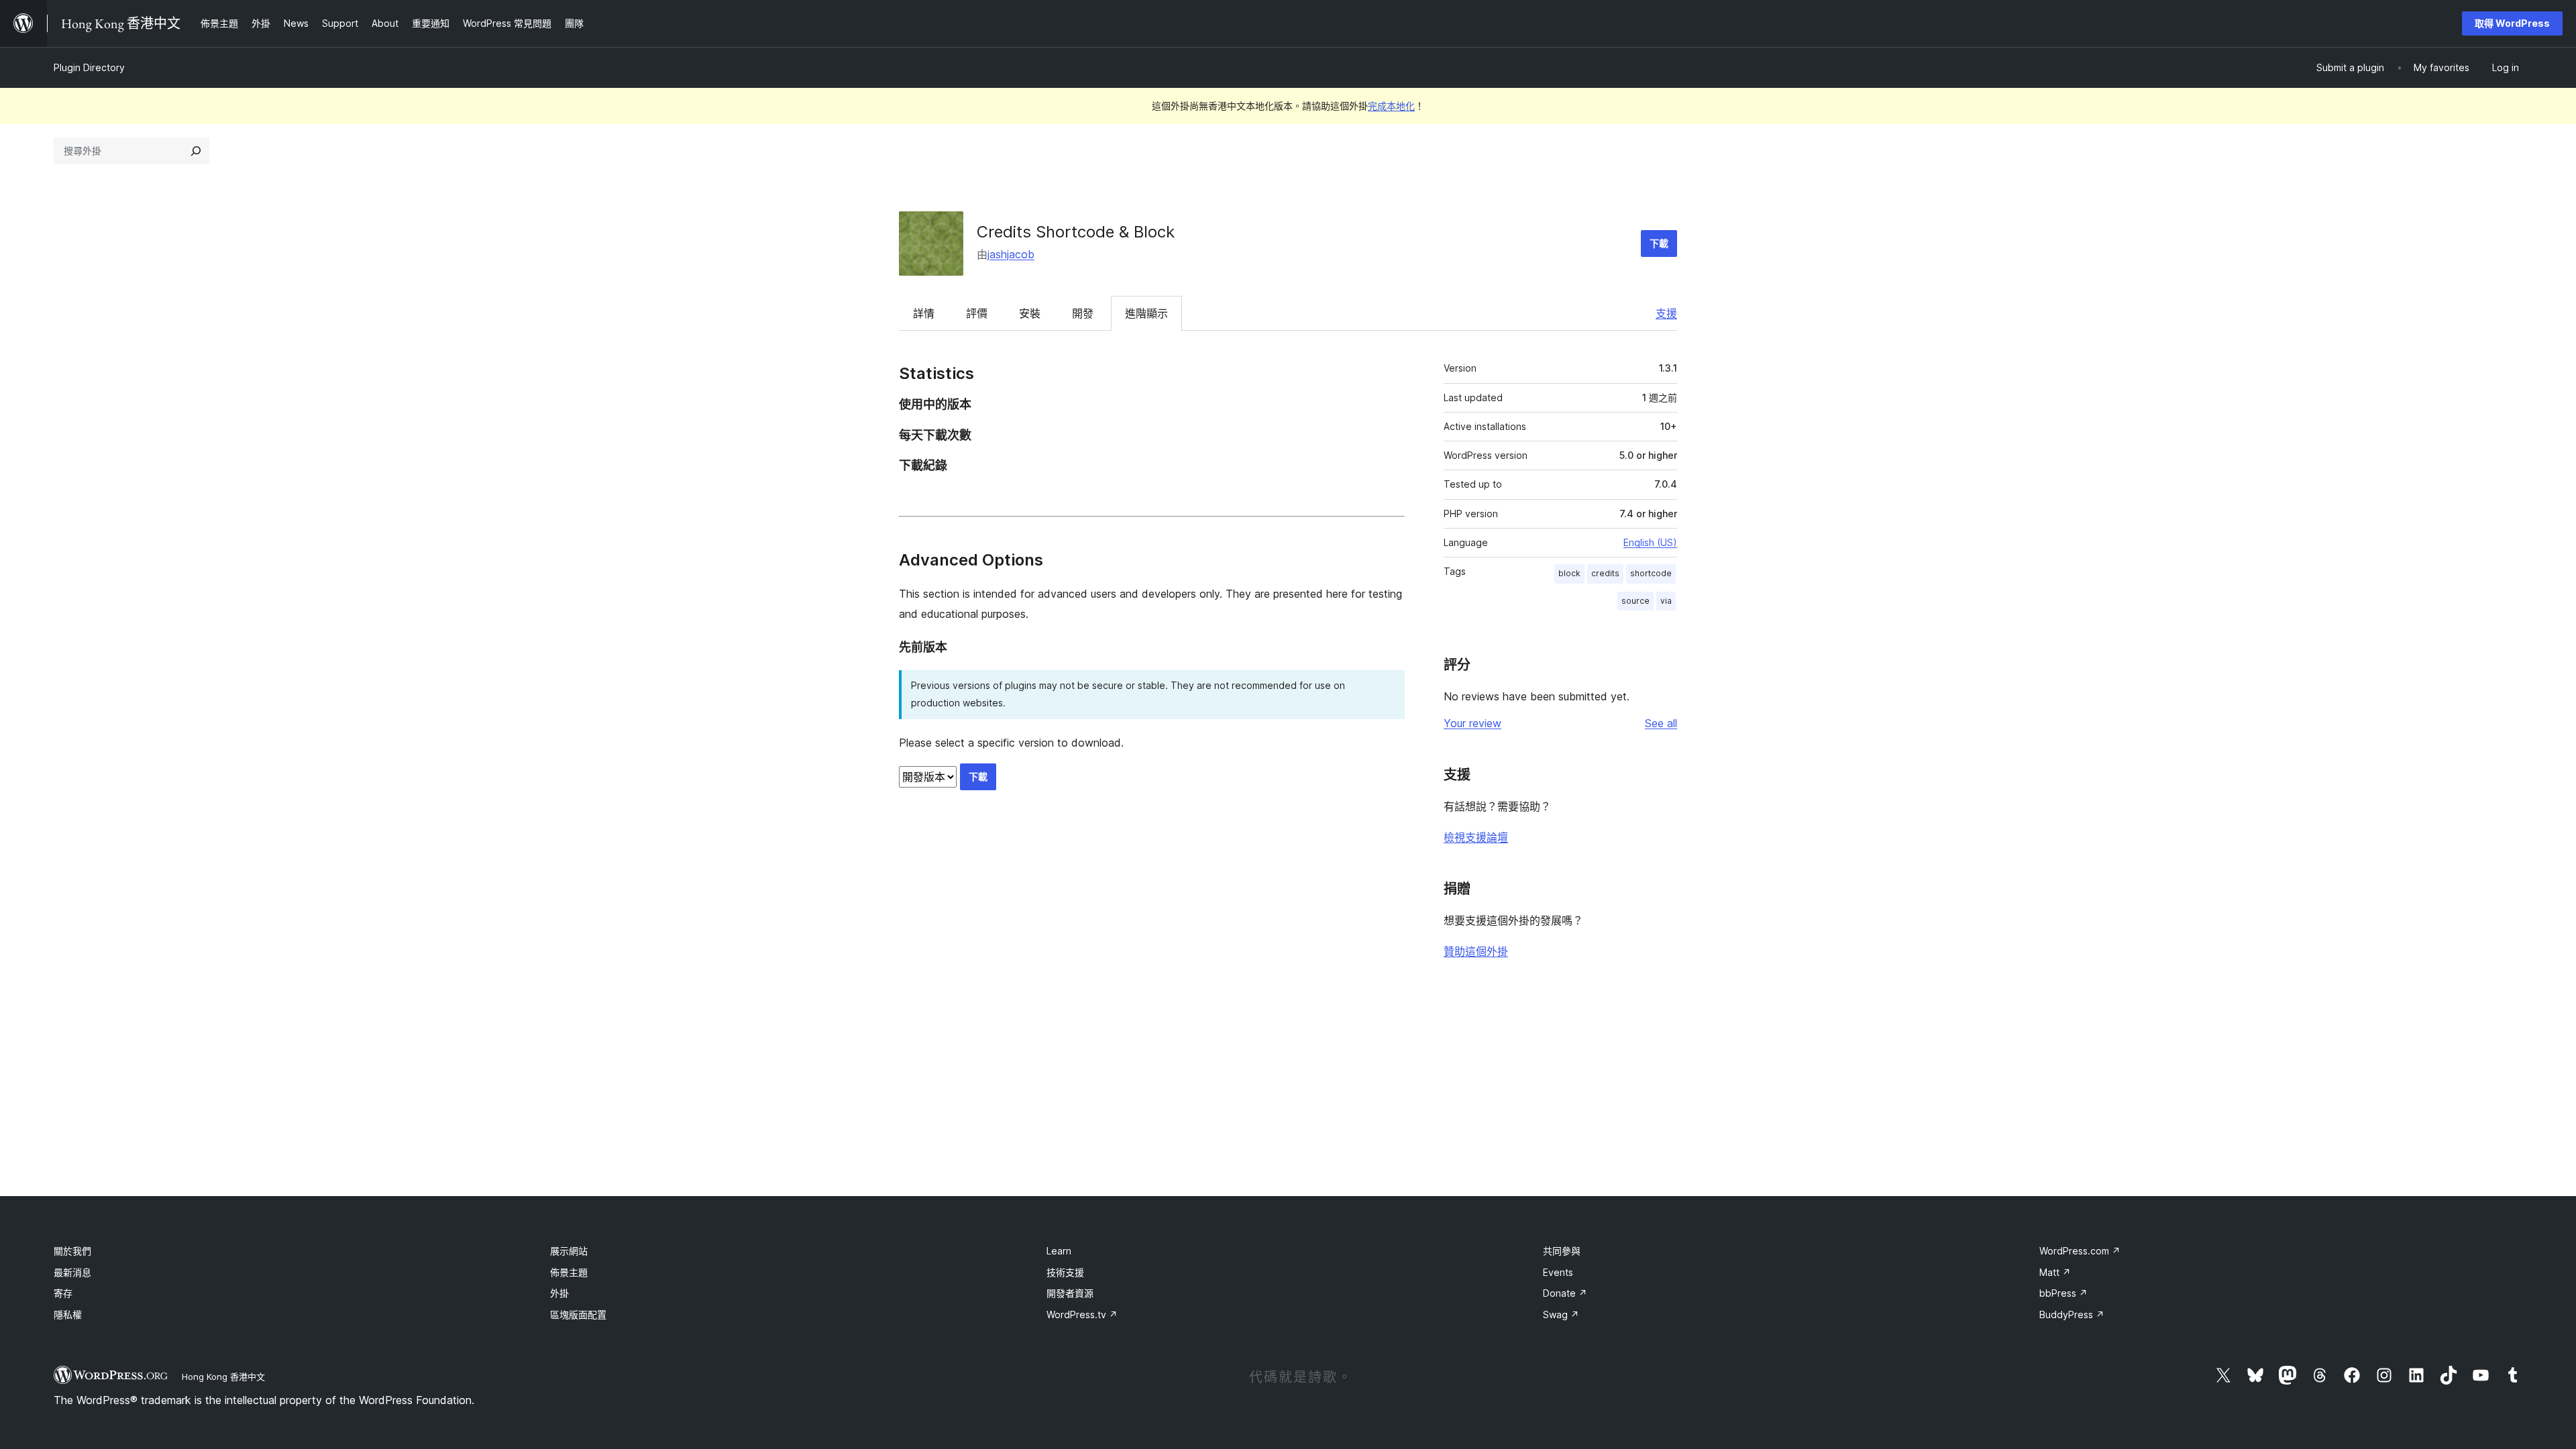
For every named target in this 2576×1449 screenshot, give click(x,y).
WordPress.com (2080, 1251)
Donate (1565, 1293)
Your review (1472, 723)
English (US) (1650, 542)
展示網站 (569, 1251)
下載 (1659, 243)
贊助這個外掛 (1476, 951)
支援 (1666, 313)
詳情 (924, 313)
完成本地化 (1391, 106)
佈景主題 (569, 1272)
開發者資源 (1070, 1293)
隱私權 (68, 1314)
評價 (977, 313)
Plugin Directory (89, 67)
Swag (1561, 1314)
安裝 (1030, 313)
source (1635, 601)
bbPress (2063, 1293)
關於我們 (72, 1251)
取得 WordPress (2512, 23)
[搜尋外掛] (196, 151)
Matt (2055, 1272)
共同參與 (1562, 1251)
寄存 (63, 1293)
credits (1605, 573)
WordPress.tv (1082, 1314)
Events (1558, 1272)
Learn (1059, 1251)
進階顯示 (1146, 313)
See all (1661, 723)
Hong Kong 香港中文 (223, 1377)
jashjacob (1011, 254)
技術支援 (1065, 1272)
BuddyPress (2072, 1314)
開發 (1083, 313)
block (1569, 573)
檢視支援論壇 (1476, 837)
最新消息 (72, 1272)
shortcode (1651, 573)
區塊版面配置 (578, 1314)
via (1666, 601)
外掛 (559, 1293)
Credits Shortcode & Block (1076, 232)
